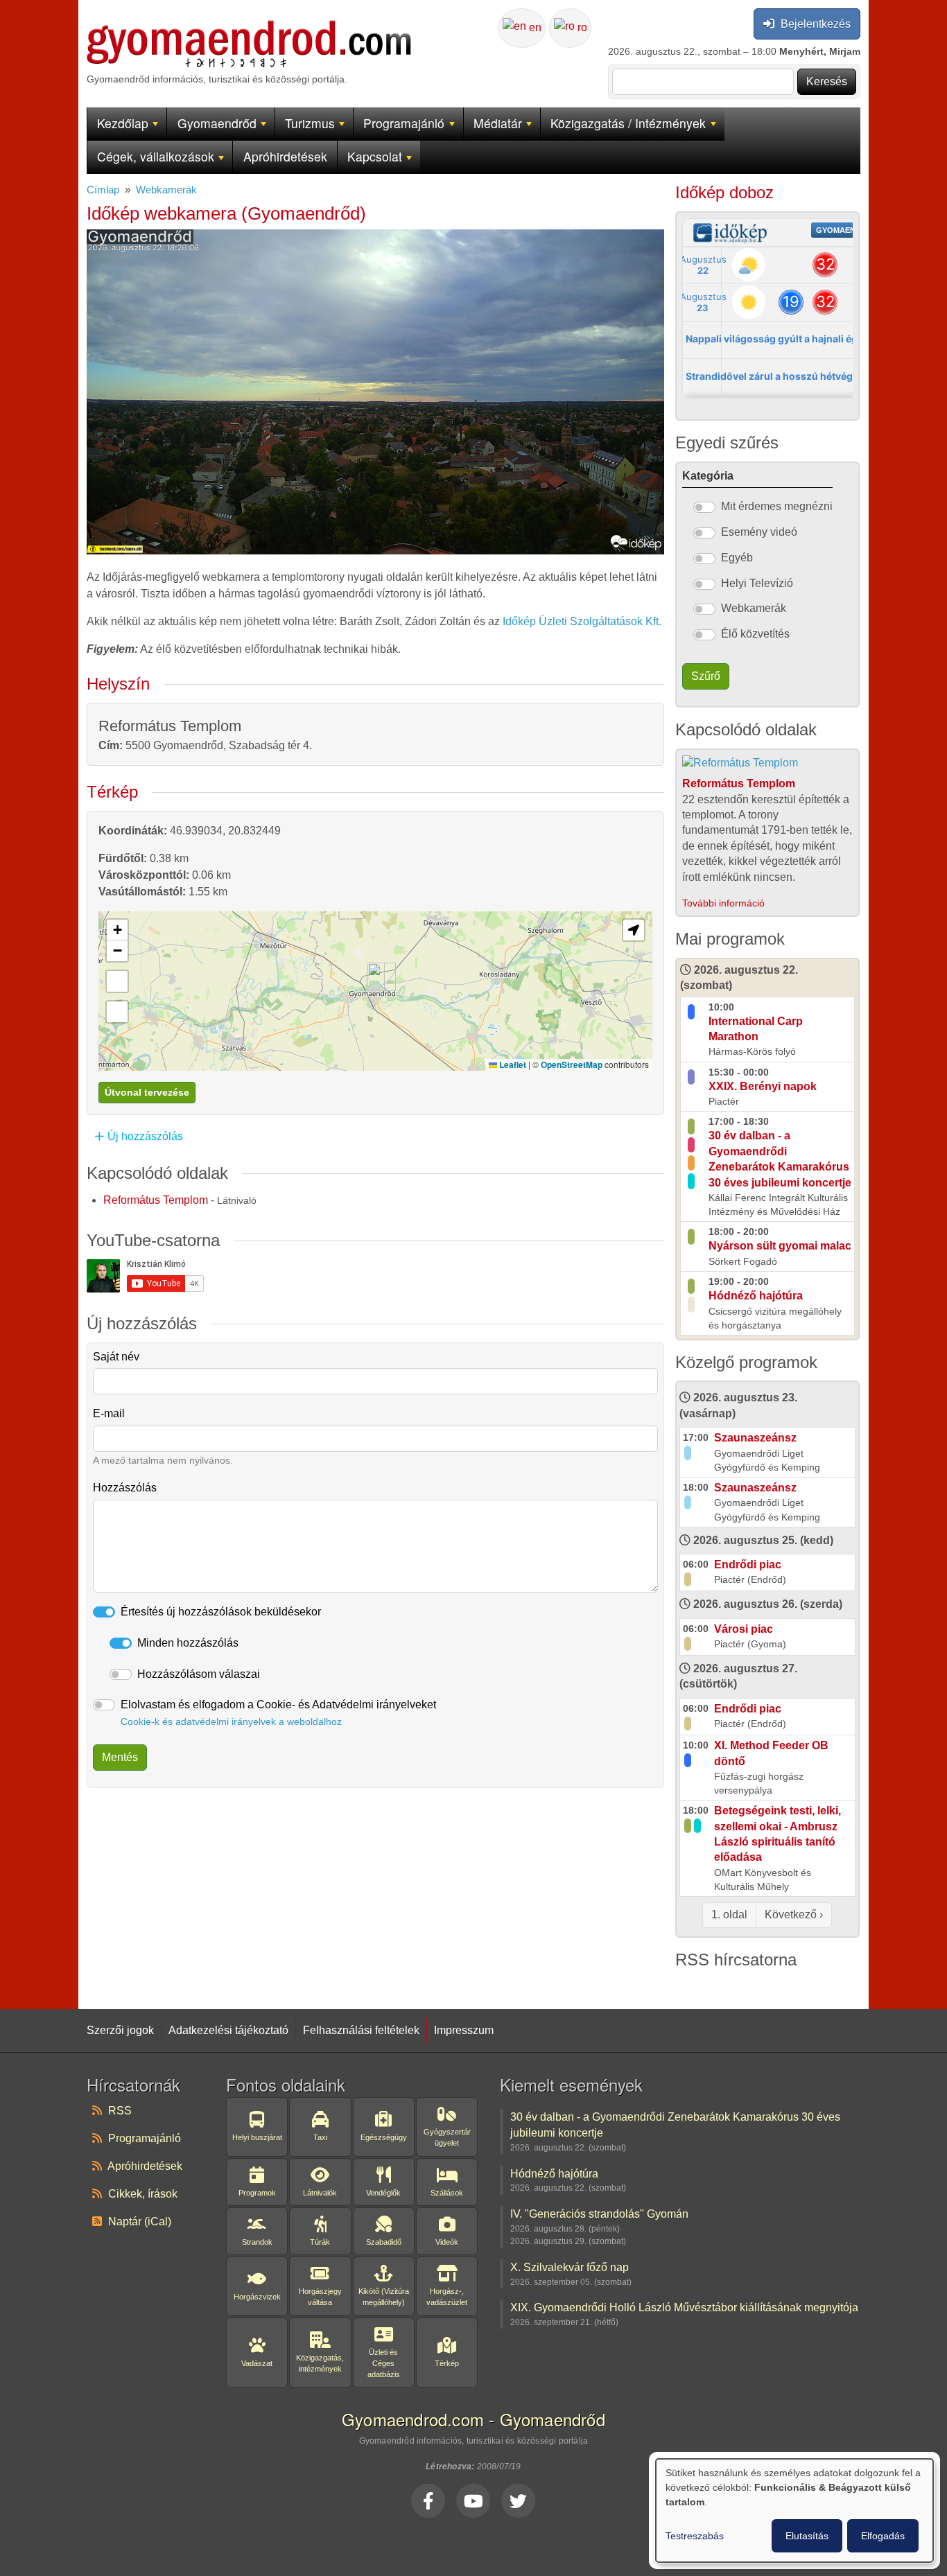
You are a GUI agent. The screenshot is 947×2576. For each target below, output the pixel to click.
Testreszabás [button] (695, 2536)
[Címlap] (249, 28)
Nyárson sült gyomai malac (780, 1246)
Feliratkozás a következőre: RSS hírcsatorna (681, 1983)
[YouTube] (473, 2500)
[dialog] (794, 2511)
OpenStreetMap (572, 1064)
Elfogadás (883, 2536)
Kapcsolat (375, 156)
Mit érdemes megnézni (777, 506)
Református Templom (156, 1200)
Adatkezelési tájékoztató (228, 2030)
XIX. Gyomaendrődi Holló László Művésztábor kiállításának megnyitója (684, 2307)
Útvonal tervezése (147, 1092)
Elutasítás (807, 2536)
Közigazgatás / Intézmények (628, 123)
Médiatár (498, 123)
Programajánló (404, 123)
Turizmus (310, 123)
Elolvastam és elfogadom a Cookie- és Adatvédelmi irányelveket (278, 1713)
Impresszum (464, 2030)
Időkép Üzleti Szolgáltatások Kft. (582, 621)
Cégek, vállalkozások (156, 156)
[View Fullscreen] (117, 1012)
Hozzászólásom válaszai (199, 1674)
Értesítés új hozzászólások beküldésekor (221, 1612)
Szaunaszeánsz (755, 1438)
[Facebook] (428, 2500)
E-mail (109, 1413)
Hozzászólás (125, 1488)
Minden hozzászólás (188, 1643)
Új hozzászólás (145, 1136)
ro (581, 27)
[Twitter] (519, 2500)
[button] (376, 977)
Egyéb (737, 558)
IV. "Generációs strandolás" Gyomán (599, 2214)
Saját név (116, 1357)
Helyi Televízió (757, 583)
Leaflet (512, 1064)
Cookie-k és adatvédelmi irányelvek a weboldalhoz (231, 1721)
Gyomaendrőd (217, 123)
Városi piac (744, 1629)
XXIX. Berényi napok (763, 1086)
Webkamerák (166, 190)
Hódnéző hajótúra (756, 1296)
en (534, 27)
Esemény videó (759, 532)
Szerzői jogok (120, 2030)
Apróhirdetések (285, 156)
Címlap (103, 190)
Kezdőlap (123, 123)
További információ (723, 903)
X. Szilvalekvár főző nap (570, 2267)
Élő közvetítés (755, 634)
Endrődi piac (748, 1565)
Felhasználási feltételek (361, 2030)
